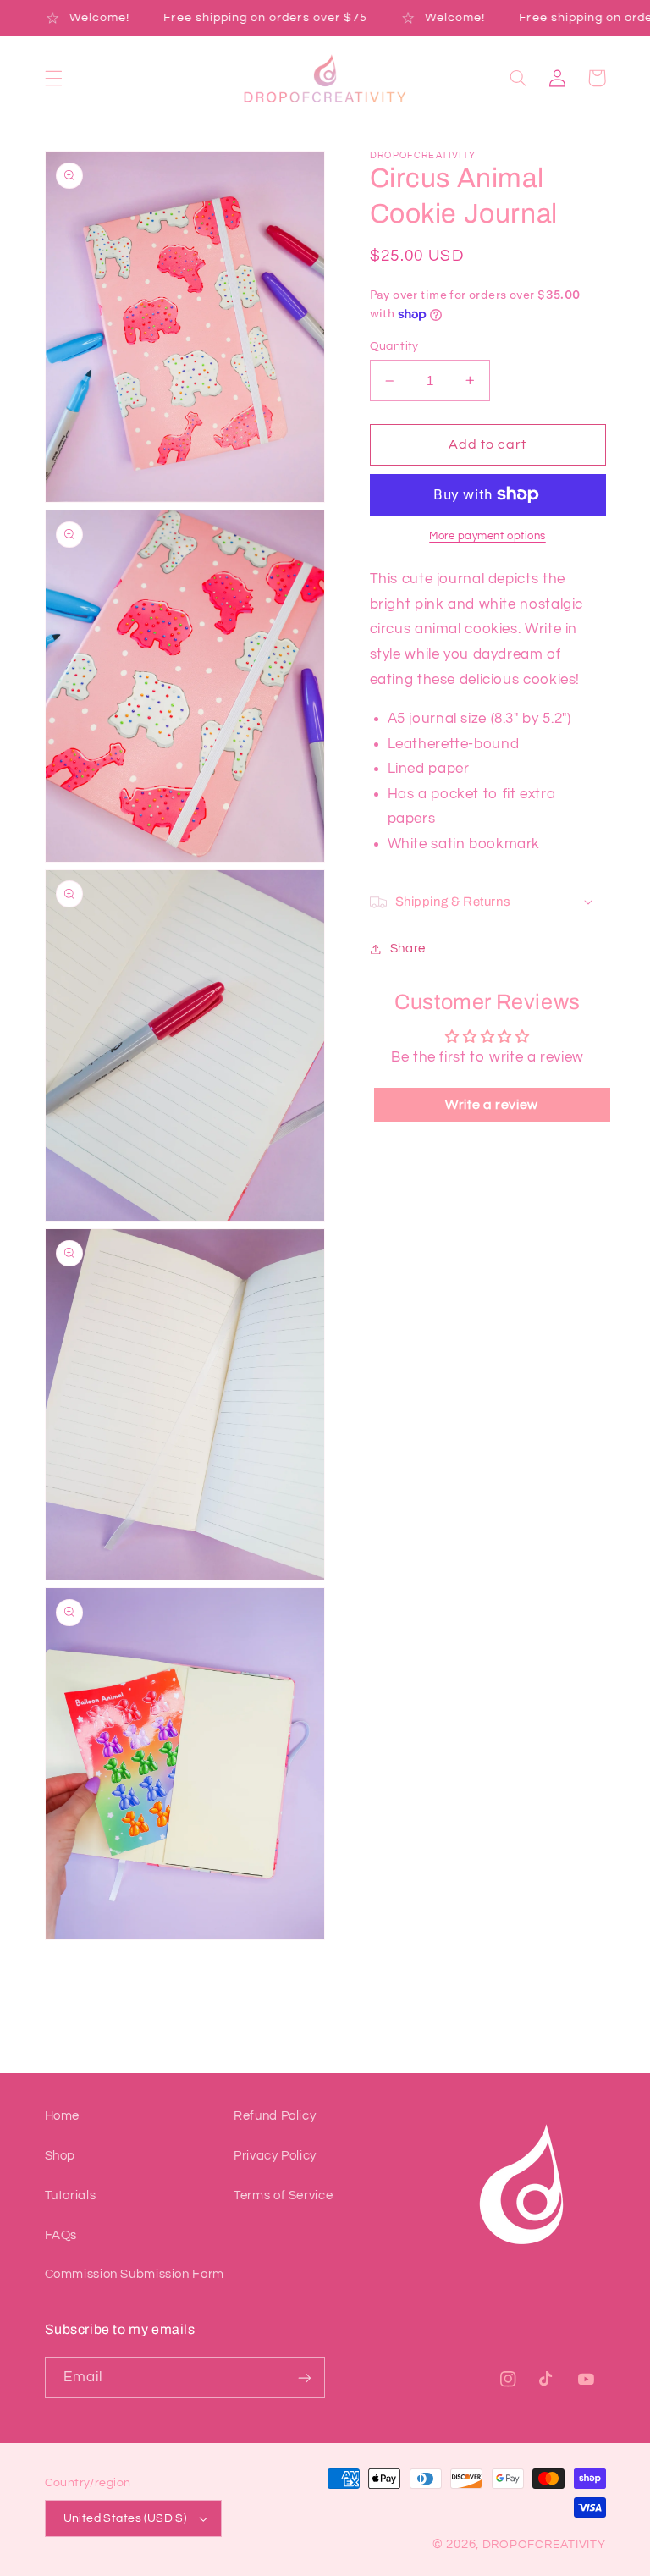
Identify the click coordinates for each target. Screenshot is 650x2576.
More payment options (487, 536)
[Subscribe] (305, 2377)
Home (63, 2116)
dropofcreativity (544, 2545)
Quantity (394, 346)
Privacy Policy (275, 2156)
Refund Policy (275, 2116)
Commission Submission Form (135, 2274)
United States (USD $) (125, 2518)
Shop (61, 2156)
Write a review (492, 1105)
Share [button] (408, 949)
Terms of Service (283, 2195)
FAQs (61, 2235)
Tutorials (71, 2195)
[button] (53, 78)
